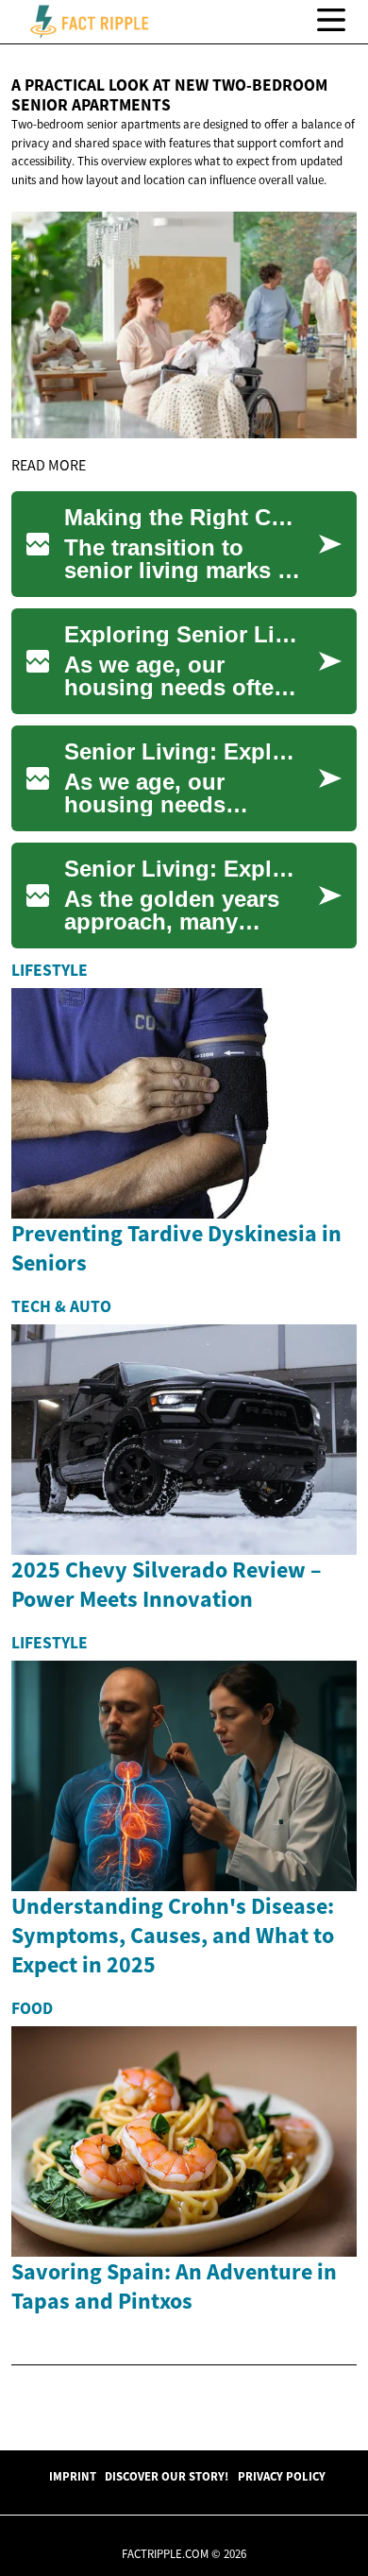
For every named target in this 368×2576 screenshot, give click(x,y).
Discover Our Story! (167, 2476)
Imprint (73, 2476)
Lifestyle (50, 970)
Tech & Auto (61, 1306)
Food (32, 2008)
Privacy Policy (282, 2476)
